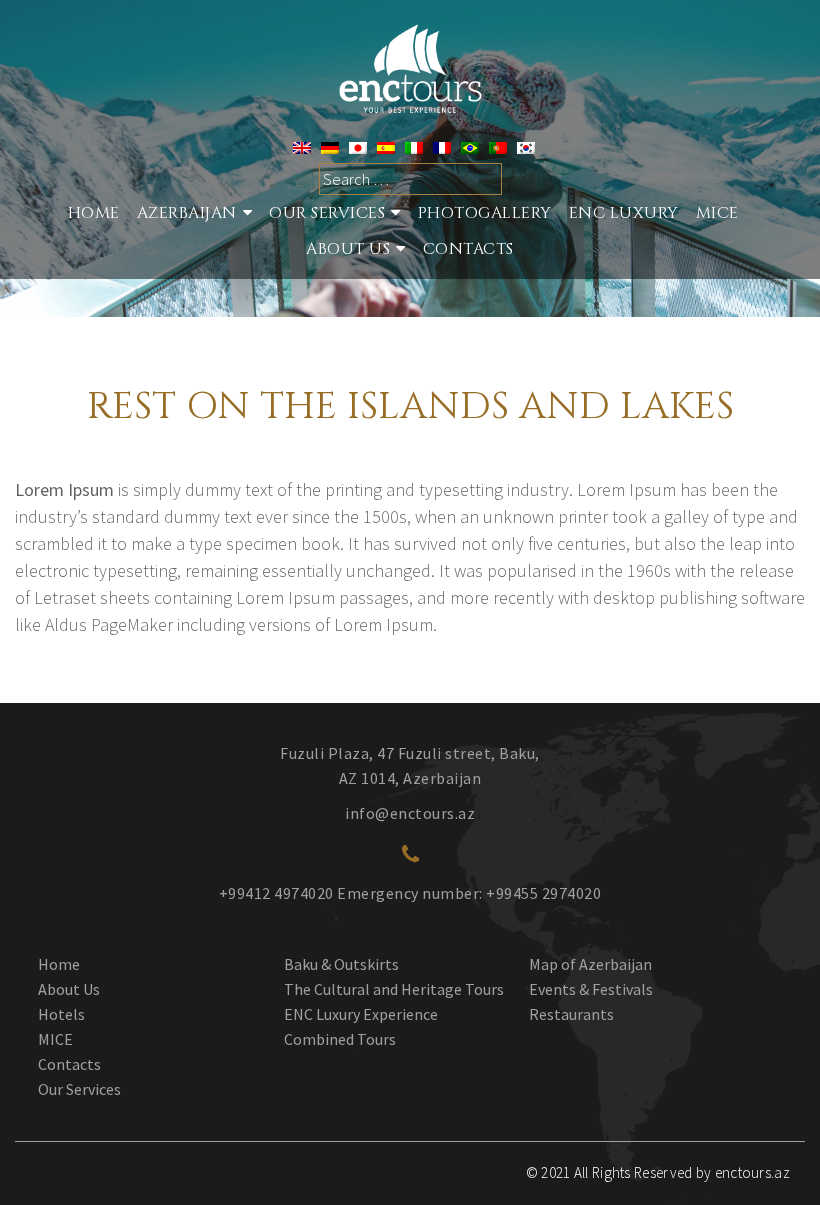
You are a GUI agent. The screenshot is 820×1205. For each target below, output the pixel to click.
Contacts (468, 249)
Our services (327, 213)
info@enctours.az (410, 813)
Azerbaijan (187, 213)
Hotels (61, 1014)
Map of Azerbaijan (590, 964)
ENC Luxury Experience (361, 1014)
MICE (717, 213)
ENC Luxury (624, 213)
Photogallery (485, 213)
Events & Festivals (591, 989)
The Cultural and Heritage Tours (394, 989)
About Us (348, 249)
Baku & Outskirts (341, 964)
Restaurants (571, 1014)
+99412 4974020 (276, 893)
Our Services (79, 1089)
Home (94, 213)
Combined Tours (340, 1039)
